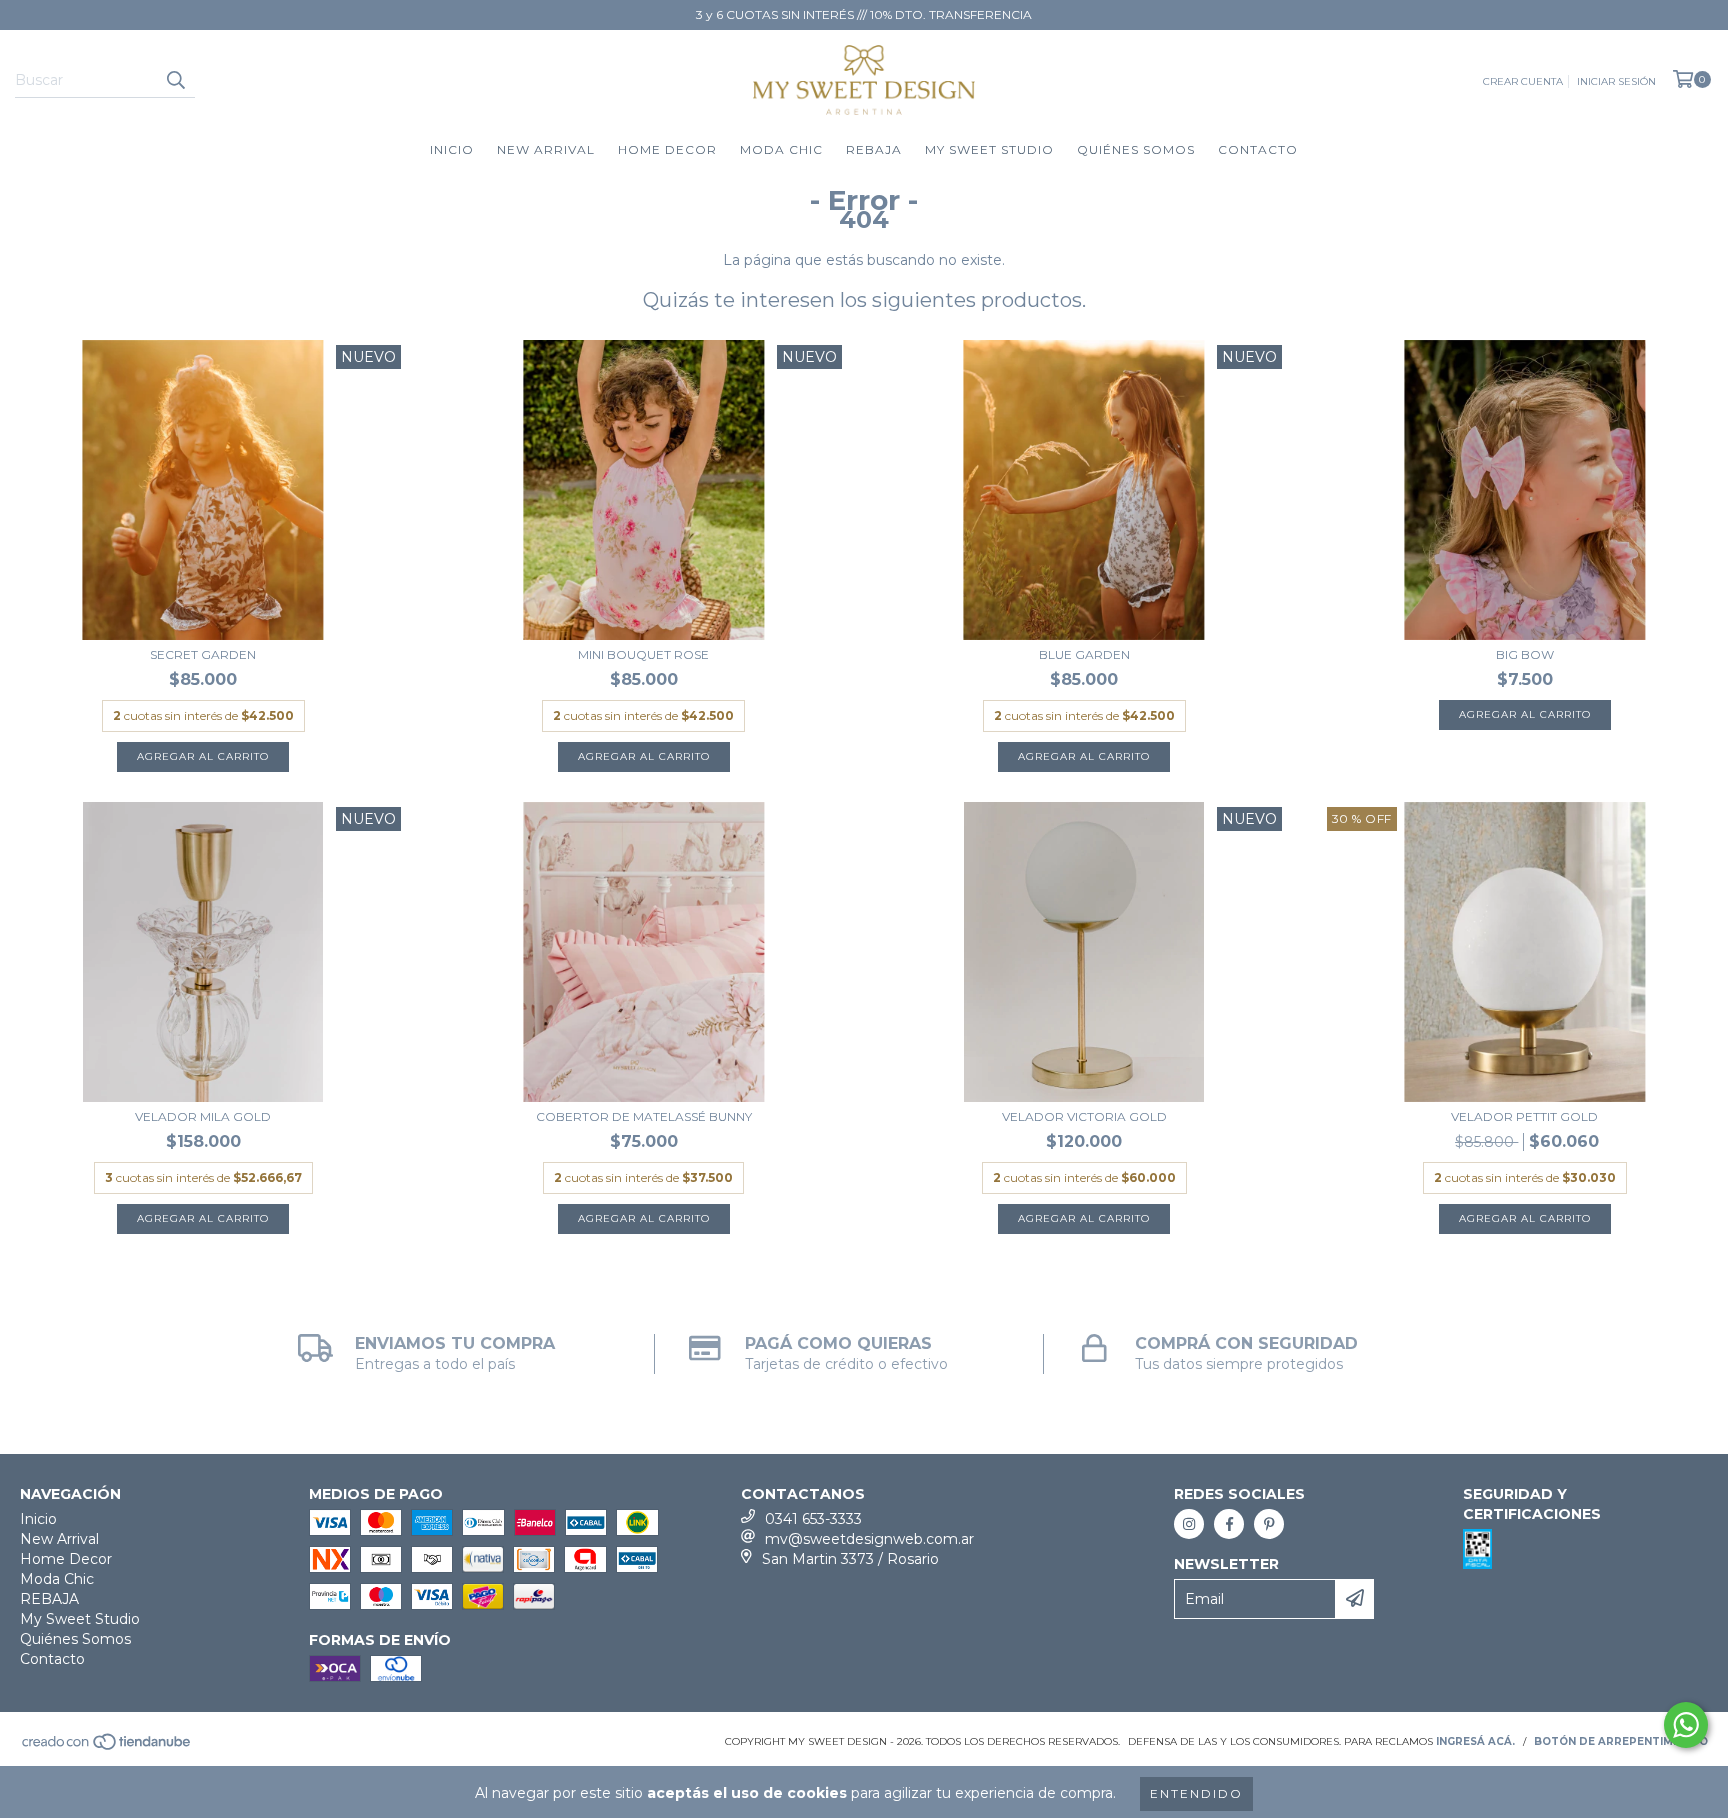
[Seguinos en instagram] (1189, 1524)
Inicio (452, 149)
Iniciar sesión (1616, 81)
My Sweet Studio (989, 149)
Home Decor (667, 149)
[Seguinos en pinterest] (1269, 1524)
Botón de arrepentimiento (1621, 1741)
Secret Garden (203, 654)
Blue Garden (1084, 654)
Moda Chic (781, 149)
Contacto (1258, 149)
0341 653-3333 (813, 1519)
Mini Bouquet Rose (643, 654)
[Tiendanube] (107, 1747)
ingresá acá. (1475, 1741)
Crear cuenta (1523, 81)
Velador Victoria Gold (1084, 1116)
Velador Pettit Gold (1524, 1116)
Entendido (1196, 1793)
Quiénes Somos (1136, 149)
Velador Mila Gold (203, 1116)
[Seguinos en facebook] (1229, 1524)
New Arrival (546, 149)
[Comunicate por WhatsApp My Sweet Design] (1686, 1725)
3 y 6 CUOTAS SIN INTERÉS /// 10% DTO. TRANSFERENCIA (864, 14)
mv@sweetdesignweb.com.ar (869, 1539)
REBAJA (874, 149)
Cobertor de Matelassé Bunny (644, 1116)
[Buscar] (175, 80)
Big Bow (1525, 654)
